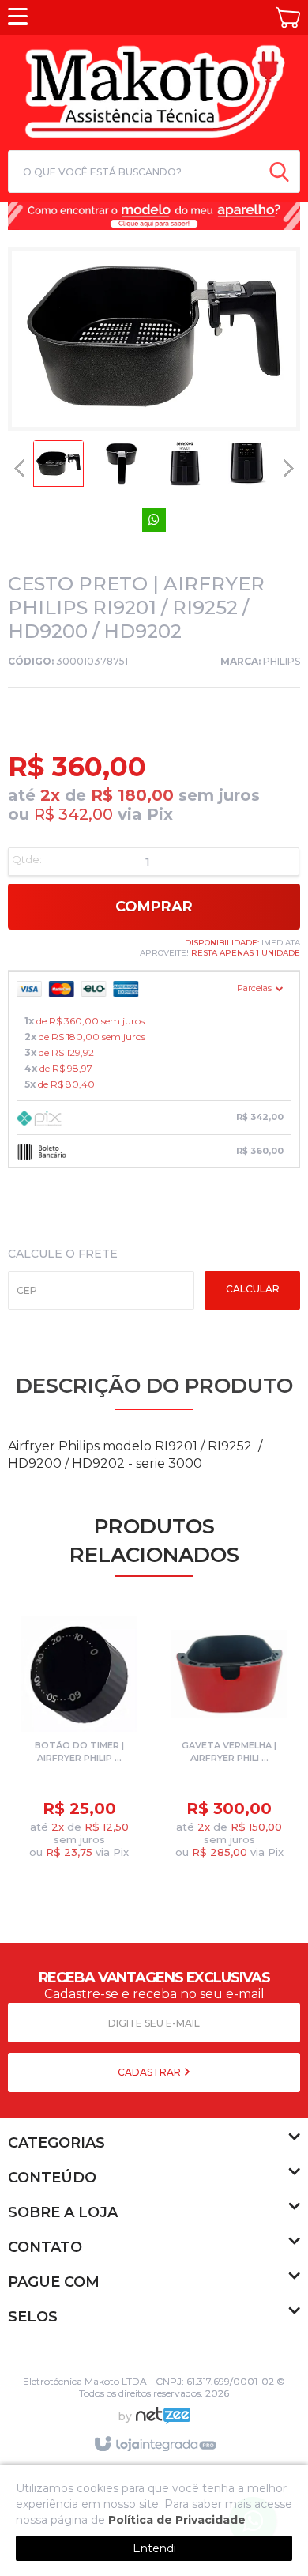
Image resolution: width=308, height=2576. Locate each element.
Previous (20, 468)
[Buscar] (279, 172)
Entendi (154, 2548)
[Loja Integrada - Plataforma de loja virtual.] (154, 2445)
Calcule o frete (63, 1254)
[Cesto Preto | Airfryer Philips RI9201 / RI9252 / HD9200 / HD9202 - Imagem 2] (122, 468)
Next (288, 463)
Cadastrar (150, 2072)
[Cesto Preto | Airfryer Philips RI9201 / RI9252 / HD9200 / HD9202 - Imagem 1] (58, 468)
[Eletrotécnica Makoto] (154, 90)
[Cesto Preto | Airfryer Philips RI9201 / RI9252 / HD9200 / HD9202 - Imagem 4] (248, 468)
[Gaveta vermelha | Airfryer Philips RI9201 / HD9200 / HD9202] (229, 1741)
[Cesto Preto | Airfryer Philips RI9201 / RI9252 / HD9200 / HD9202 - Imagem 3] (185, 468)
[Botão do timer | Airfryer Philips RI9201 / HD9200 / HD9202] (79, 1741)
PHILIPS (282, 661)
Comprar (154, 907)
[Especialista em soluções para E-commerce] (163, 2422)
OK (252, 1290)
